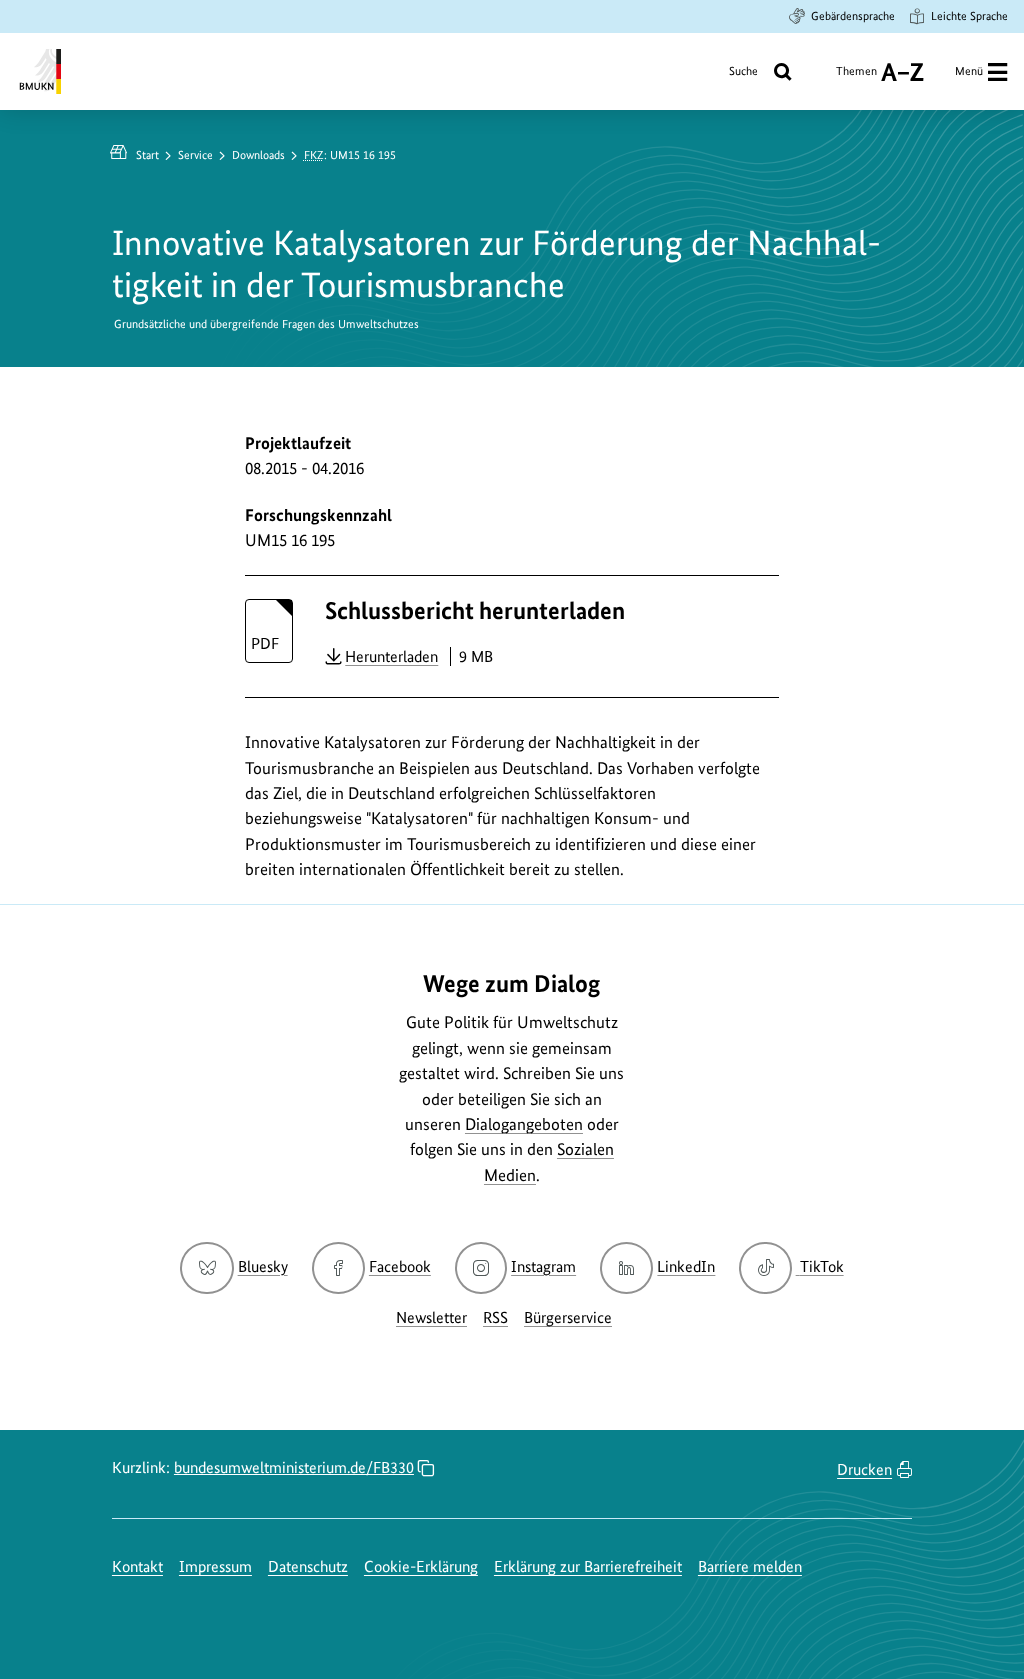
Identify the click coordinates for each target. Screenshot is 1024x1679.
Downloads (258, 155)
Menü (969, 71)
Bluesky (262, 1266)
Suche (743, 71)
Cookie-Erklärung (421, 1566)
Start (147, 155)
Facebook (400, 1266)
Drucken (864, 1469)
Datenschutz (308, 1566)
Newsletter (431, 1317)
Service (195, 155)
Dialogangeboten (524, 1124)
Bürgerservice (568, 1317)
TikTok (821, 1266)
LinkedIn (686, 1266)
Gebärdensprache (853, 16)
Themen (856, 78)
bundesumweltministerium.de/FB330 (294, 1467)
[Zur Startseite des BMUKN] (38, 71)
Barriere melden (750, 1566)
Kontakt (137, 1566)
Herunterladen (391, 656)
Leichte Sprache (969, 16)
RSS (495, 1317)
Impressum (215, 1566)
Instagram (543, 1266)
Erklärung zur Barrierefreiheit (588, 1566)
